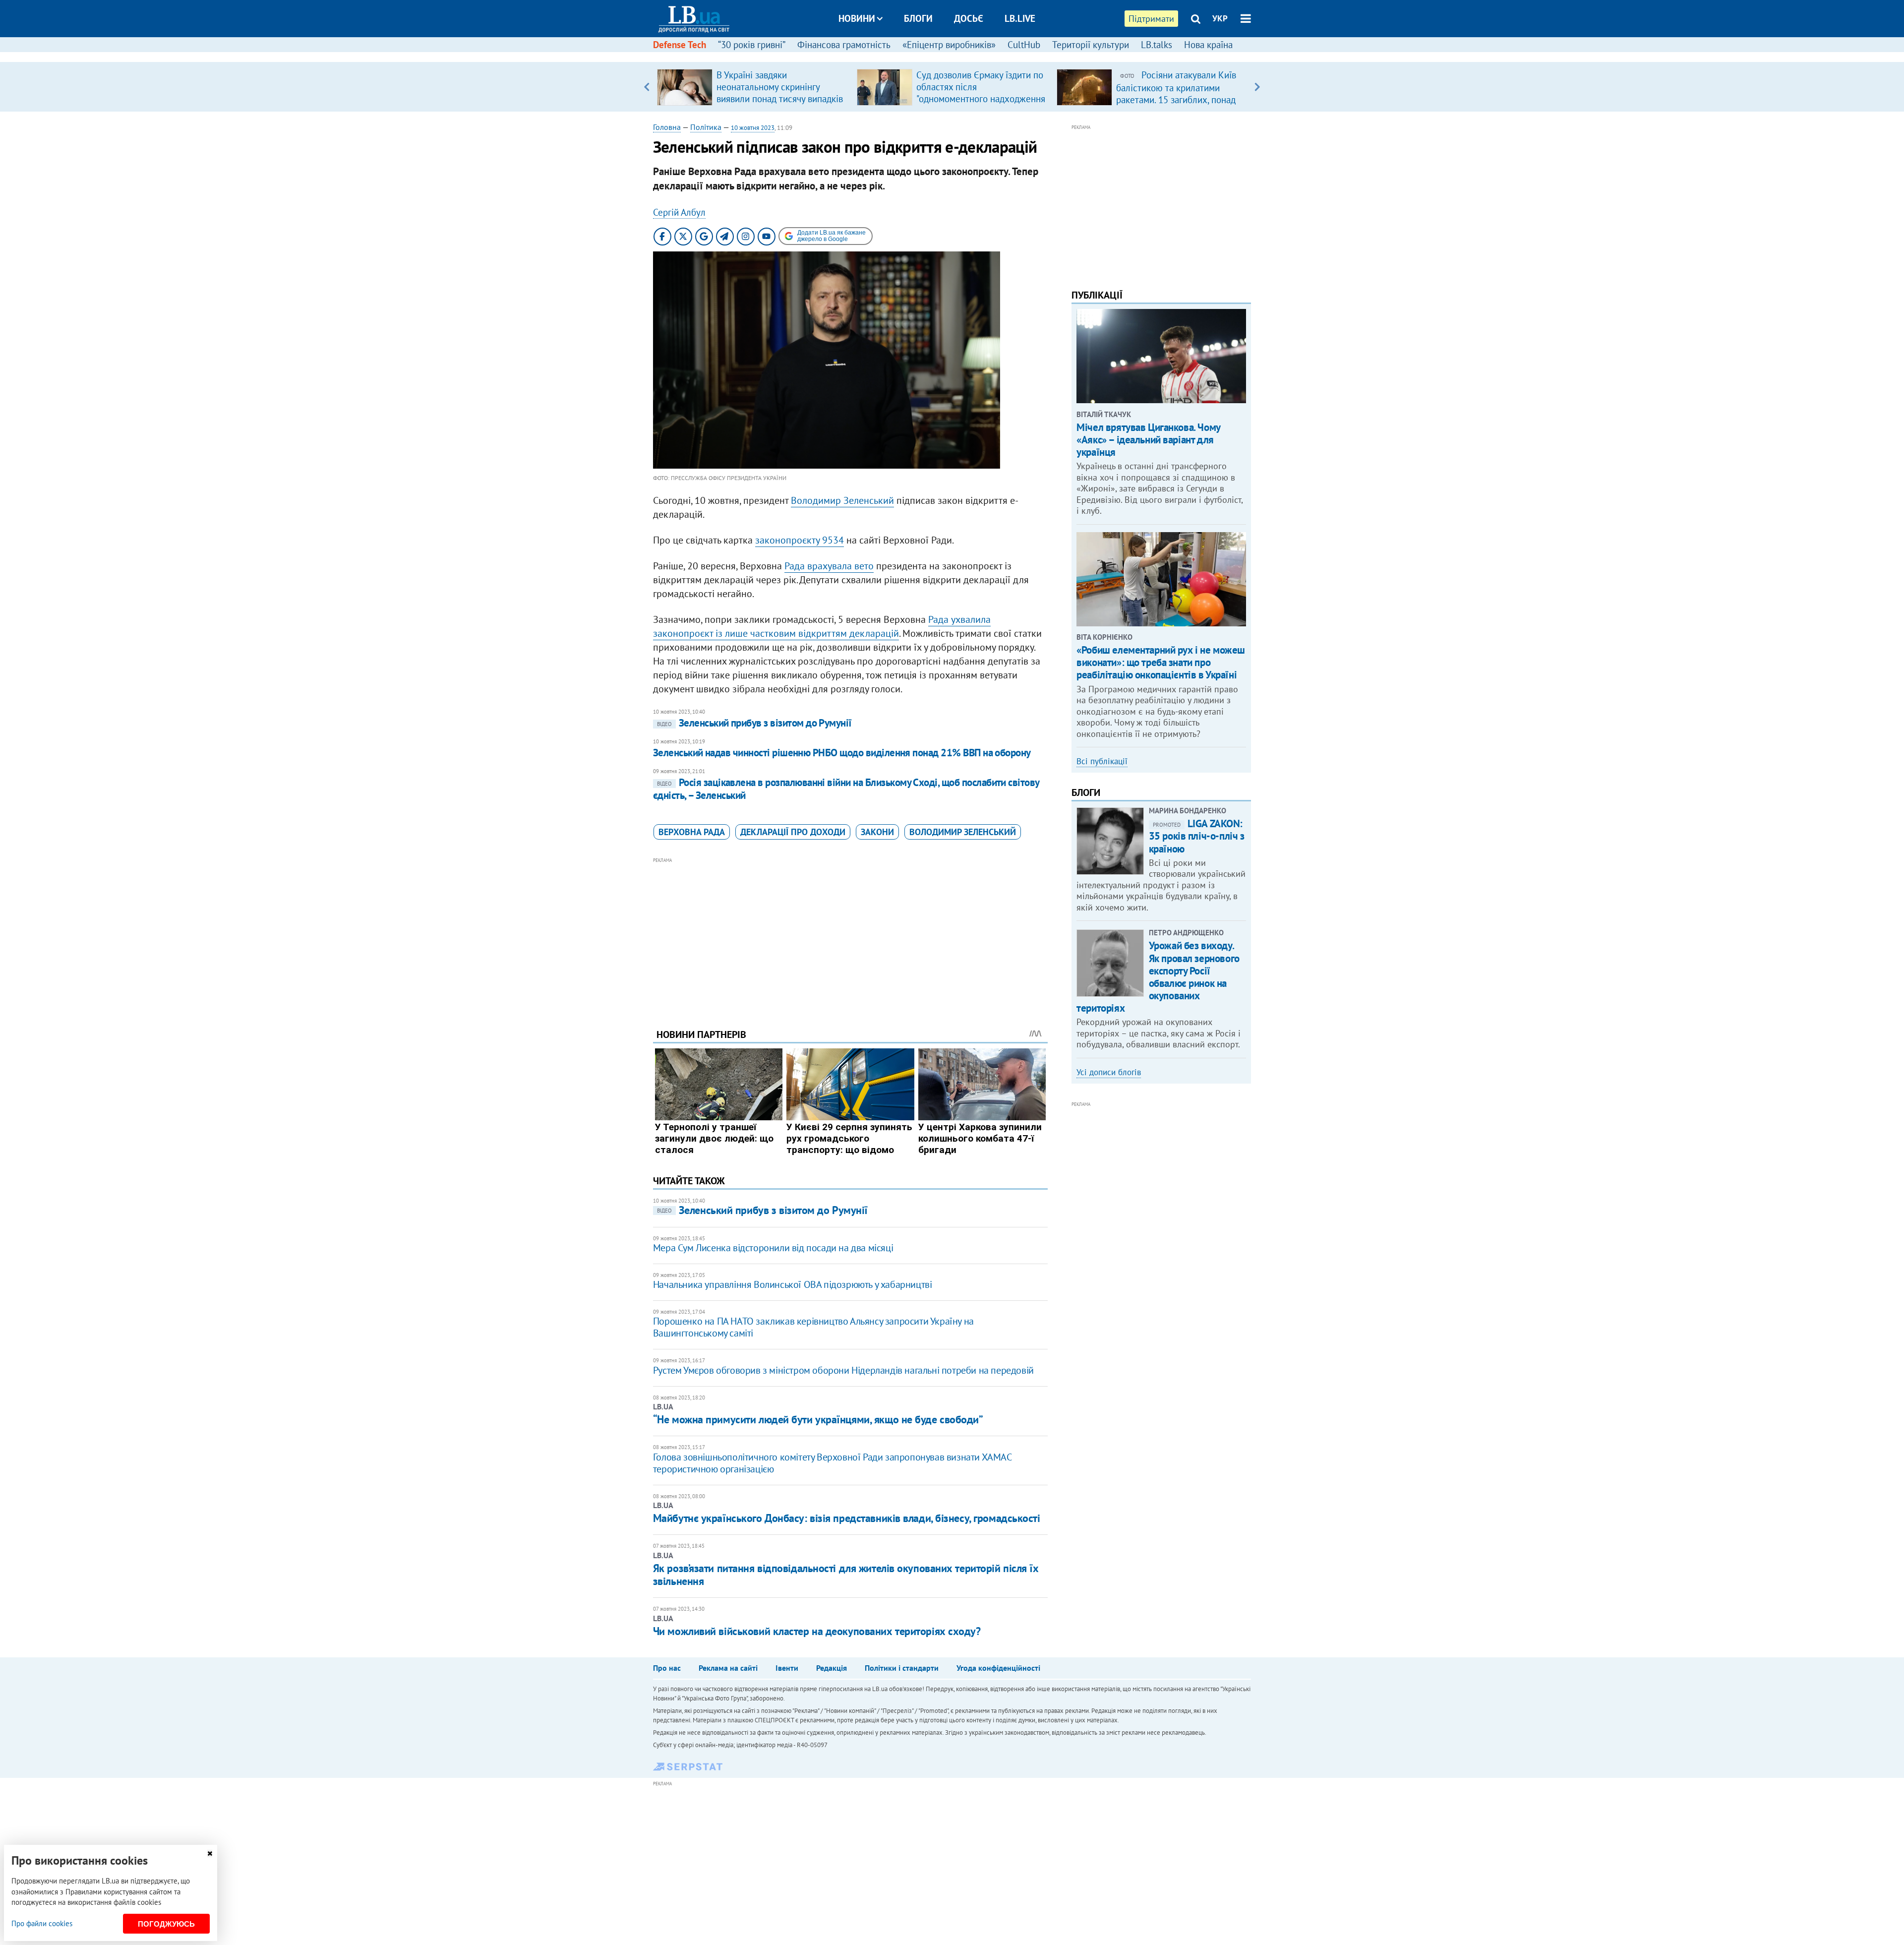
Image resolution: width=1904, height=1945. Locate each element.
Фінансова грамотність (844, 45)
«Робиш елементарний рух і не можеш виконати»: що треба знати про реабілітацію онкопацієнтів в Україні (1161, 662)
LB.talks (1157, 45)
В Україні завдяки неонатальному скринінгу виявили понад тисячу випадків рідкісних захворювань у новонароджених (780, 99)
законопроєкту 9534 (800, 540)
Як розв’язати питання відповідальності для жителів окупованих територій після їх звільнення (846, 1575)
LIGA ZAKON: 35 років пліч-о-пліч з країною (1197, 836)
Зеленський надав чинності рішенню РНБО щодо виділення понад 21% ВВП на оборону (842, 753)
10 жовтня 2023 (753, 128)
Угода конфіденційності (998, 1668)
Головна (667, 127)
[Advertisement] (850, 935)
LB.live (1020, 18)
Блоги (918, 18)
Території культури (1091, 45)
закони (877, 832)
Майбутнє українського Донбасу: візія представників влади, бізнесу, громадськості (847, 1518)
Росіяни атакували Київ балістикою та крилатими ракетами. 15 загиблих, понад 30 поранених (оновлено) (1176, 93)
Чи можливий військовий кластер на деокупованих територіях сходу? (817, 1631)
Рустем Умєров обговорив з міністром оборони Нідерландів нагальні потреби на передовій (843, 1370)
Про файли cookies (42, 1923)
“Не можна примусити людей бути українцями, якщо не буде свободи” (818, 1419)
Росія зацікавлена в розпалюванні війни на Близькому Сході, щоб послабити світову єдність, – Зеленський (846, 789)
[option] (753, 87)
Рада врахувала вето (829, 566)
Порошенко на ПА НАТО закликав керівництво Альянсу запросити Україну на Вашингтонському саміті (813, 1327)
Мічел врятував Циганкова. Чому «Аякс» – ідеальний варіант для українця (1148, 440)
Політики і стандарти (902, 1668)
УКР (1220, 18)
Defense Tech (680, 45)
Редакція (832, 1668)
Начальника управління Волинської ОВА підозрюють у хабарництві (793, 1284)
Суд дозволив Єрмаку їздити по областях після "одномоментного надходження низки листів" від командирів (981, 93)
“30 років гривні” (752, 45)
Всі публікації (1102, 761)
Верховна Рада (692, 832)
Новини (857, 18)
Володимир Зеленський (842, 500)
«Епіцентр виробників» (949, 45)
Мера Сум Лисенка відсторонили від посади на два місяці (773, 1248)
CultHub (1024, 45)
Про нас (667, 1668)
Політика (706, 127)
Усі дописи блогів (1109, 1072)
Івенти (787, 1668)
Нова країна (1208, 45)
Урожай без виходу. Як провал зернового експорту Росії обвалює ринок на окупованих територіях (1158, 977)
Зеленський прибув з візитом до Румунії (754, 723)
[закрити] (210, 1854)
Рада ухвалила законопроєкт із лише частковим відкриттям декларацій (822, 626)
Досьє (969, 18)
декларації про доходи (793, 832)
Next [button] (1257, 87)
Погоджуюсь (166, 1924)
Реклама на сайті (728, 1668)
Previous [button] (647, 87)
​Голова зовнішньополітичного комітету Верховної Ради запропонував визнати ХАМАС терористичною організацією (832, 1463)
